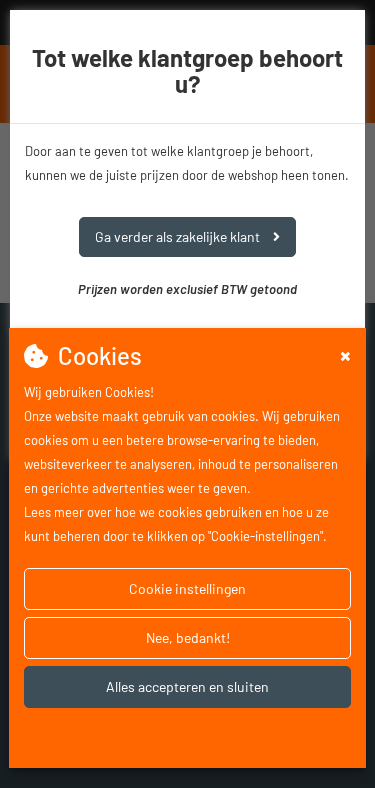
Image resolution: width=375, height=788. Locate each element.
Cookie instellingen (187, 588)
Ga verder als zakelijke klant (179, 236)
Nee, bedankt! (188, 637)
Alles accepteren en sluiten (187, 686)
